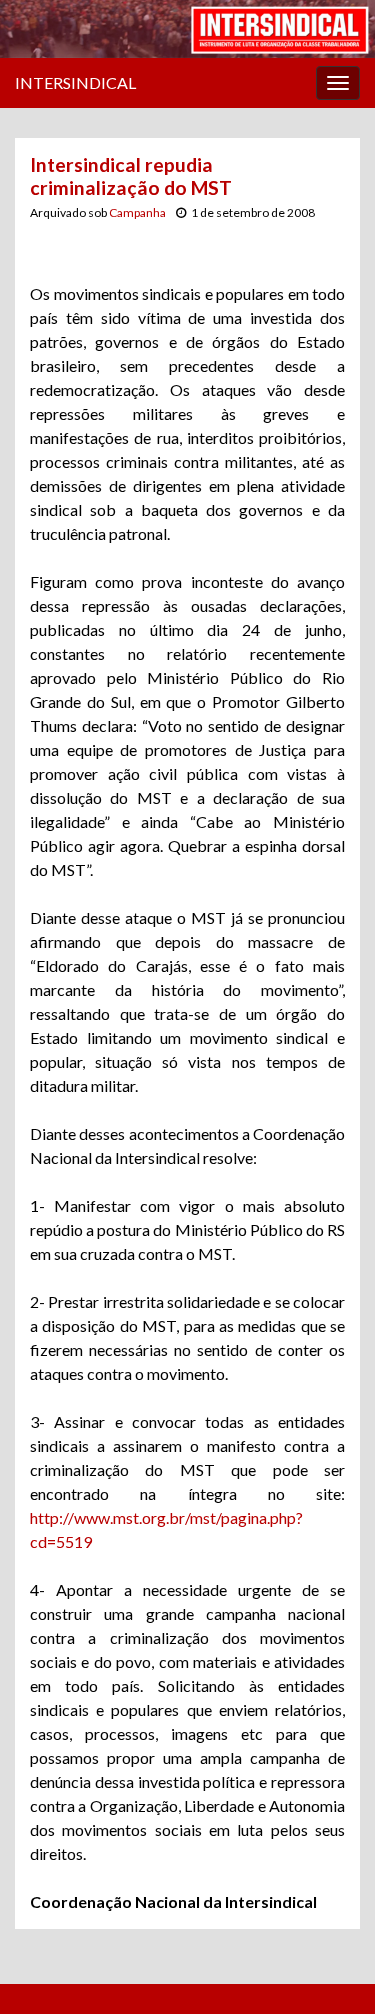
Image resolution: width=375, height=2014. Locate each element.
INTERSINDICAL (75, 82)
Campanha (137, 212)
